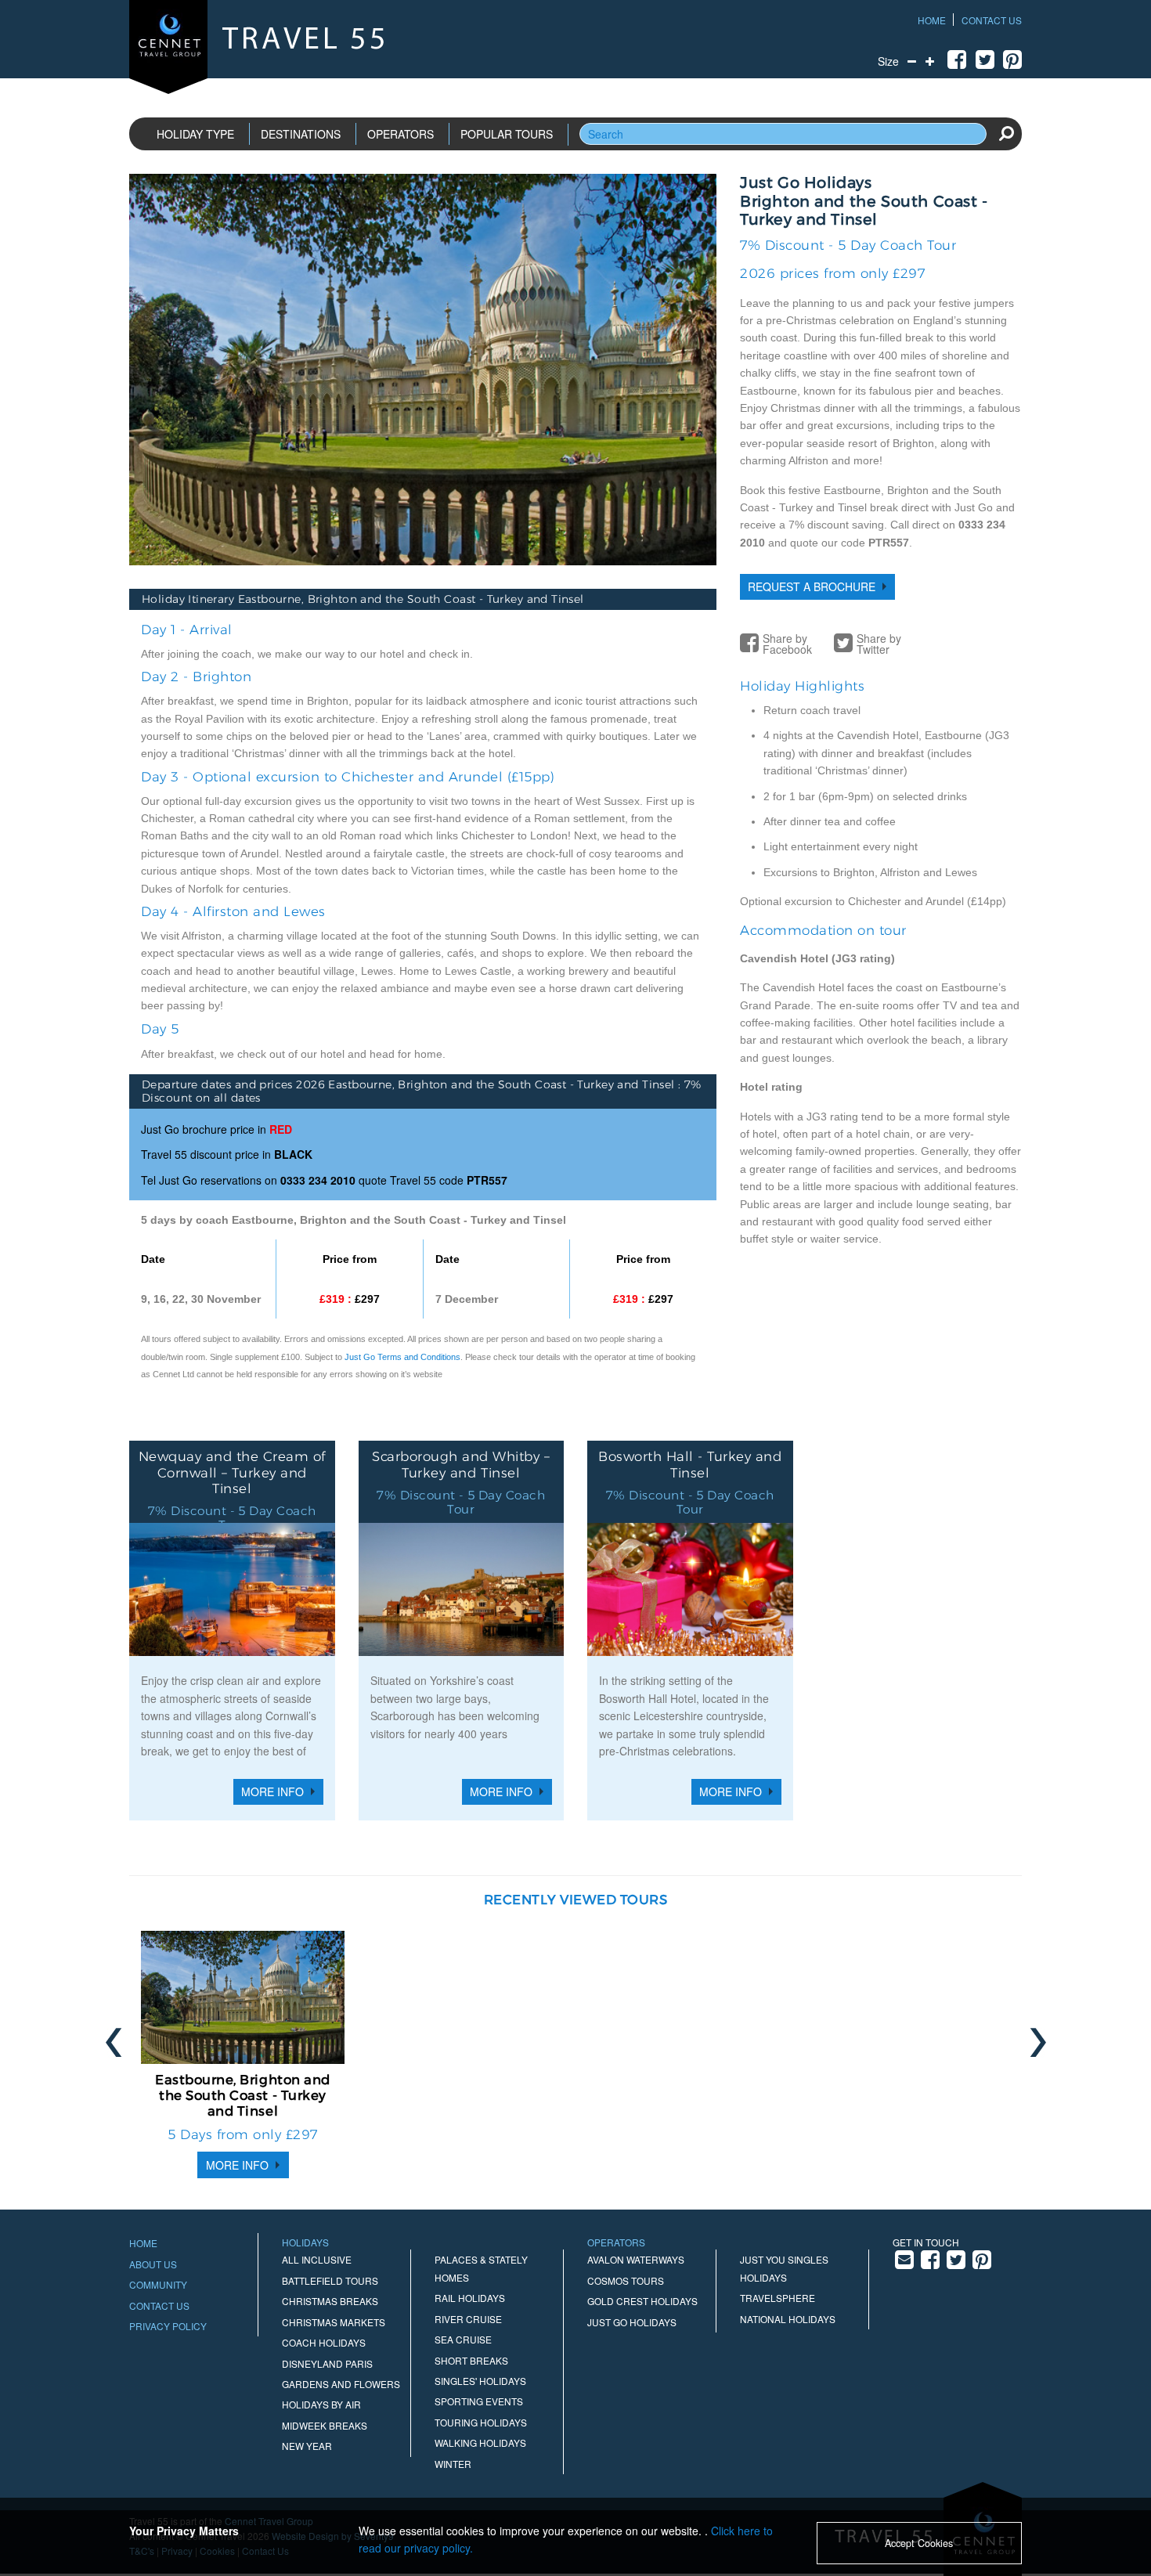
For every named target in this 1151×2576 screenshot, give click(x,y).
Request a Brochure (812, 586)
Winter (453, 2464)
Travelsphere (778, 2298)
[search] (1006, 133)
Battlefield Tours (330, 2280)
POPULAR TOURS (507, 134)
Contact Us (992, 20)
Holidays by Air (321, 2404)
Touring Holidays (481, 2422)
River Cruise (468, 2319)
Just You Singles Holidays (784, 2268)
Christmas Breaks (330, 2301)
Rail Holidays (470, 2298)
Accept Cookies (919, 2543)
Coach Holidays (324, 2342)
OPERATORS (401, 134)
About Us (153, 2264)
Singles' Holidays (480, 2381)
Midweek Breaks (325, 2425)
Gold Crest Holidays (642, 2301)
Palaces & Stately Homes (481, 2268)
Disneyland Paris (327, 2363)
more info (237, 2165)
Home (932, 20)
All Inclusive (317, 2259)
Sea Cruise (463, 2339)
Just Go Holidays (632, 2322)
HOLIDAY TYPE (195, 134)
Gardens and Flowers (341, 2384)
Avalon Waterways (636, 2259)
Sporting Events (479, 2401)
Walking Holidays (480, 2443)
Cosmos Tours (626, 2280)
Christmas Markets (334, 2322)
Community (158, 2284)
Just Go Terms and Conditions (402, 1357)
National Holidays (788, 2319)
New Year (307, 2446)
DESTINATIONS (301, 134)
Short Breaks (471, 2360)
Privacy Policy (168, 2326)
